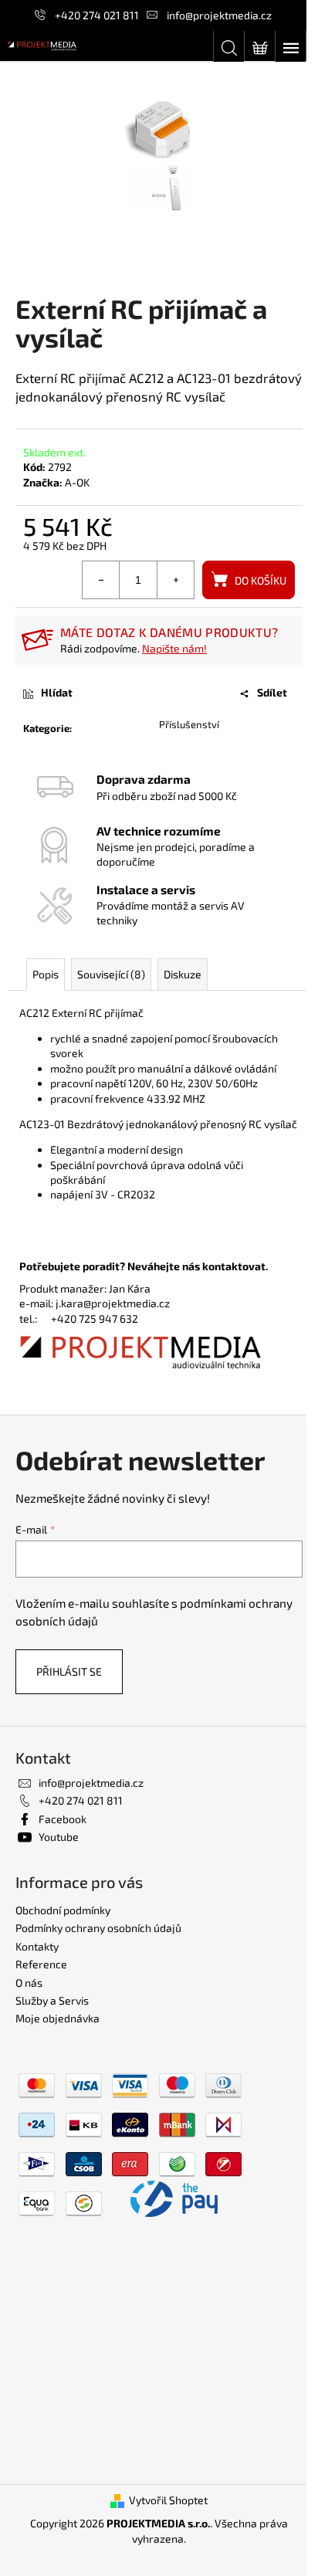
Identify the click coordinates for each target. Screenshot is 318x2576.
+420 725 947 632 (95, 1319)
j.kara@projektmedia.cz (113, 1303)
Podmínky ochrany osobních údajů (98, 1928)
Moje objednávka (58, 2018)
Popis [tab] (46, 974)
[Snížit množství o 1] (101, 580)
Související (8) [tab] (111, 974)
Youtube (59, 1837)
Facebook (63, 1819)
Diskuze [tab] (183, 974)
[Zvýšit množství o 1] (175, 580)
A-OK (77, 482)
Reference (41, 1964)
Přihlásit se (69, 1671)
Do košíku (260, 580)
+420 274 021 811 (97, 15)
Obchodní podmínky (63, 1910)
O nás (29, 1983)
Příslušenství (189, 724)
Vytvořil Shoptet (168, 2500)
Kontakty (37, 1946)
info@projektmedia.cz (219, 15)
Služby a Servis (52, 2000)
